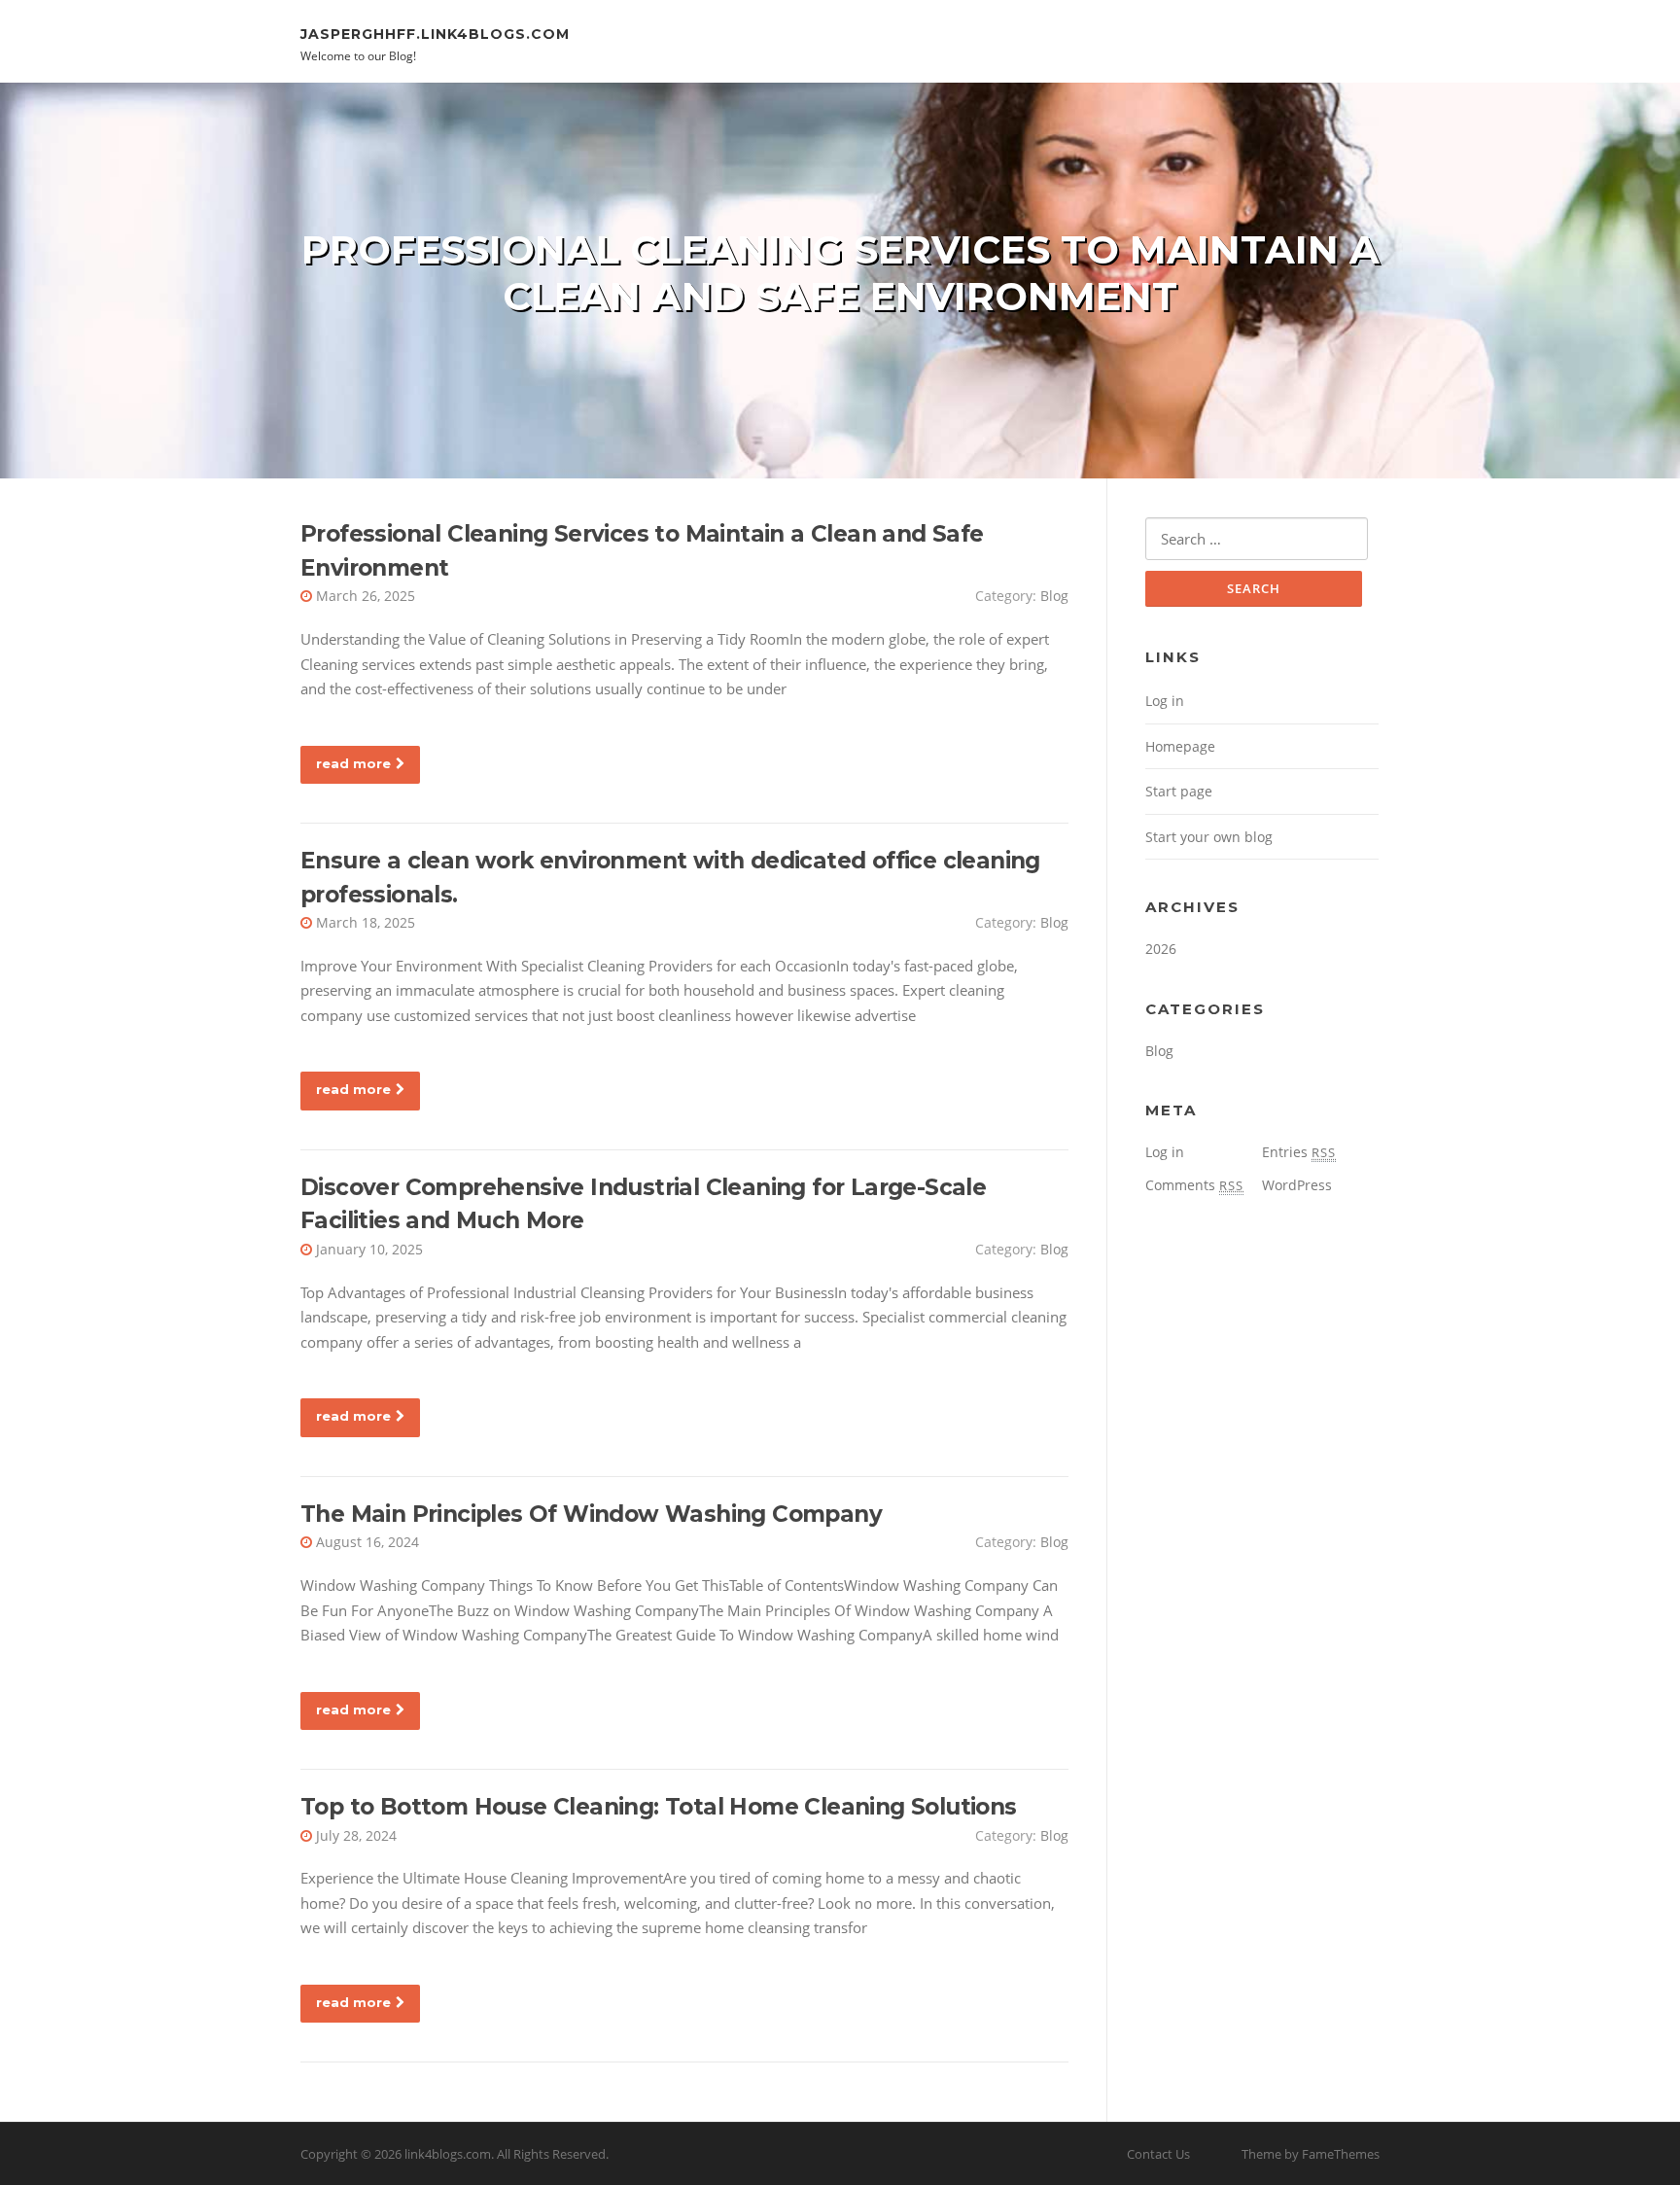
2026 (1161, 949)
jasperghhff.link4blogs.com (435, 33)
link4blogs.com (448, 2154)
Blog (1054, 596)
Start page (1179, 791)
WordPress (1297, 1185)
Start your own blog (1209, 837)
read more (353, 763)
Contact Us (1158, 2154)
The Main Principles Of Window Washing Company (591, 1514)
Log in (1165, 701)
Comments (1194, 1185)
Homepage (1180, 746)
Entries (1299, 1152)
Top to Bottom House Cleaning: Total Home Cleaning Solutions (659, 1807)
